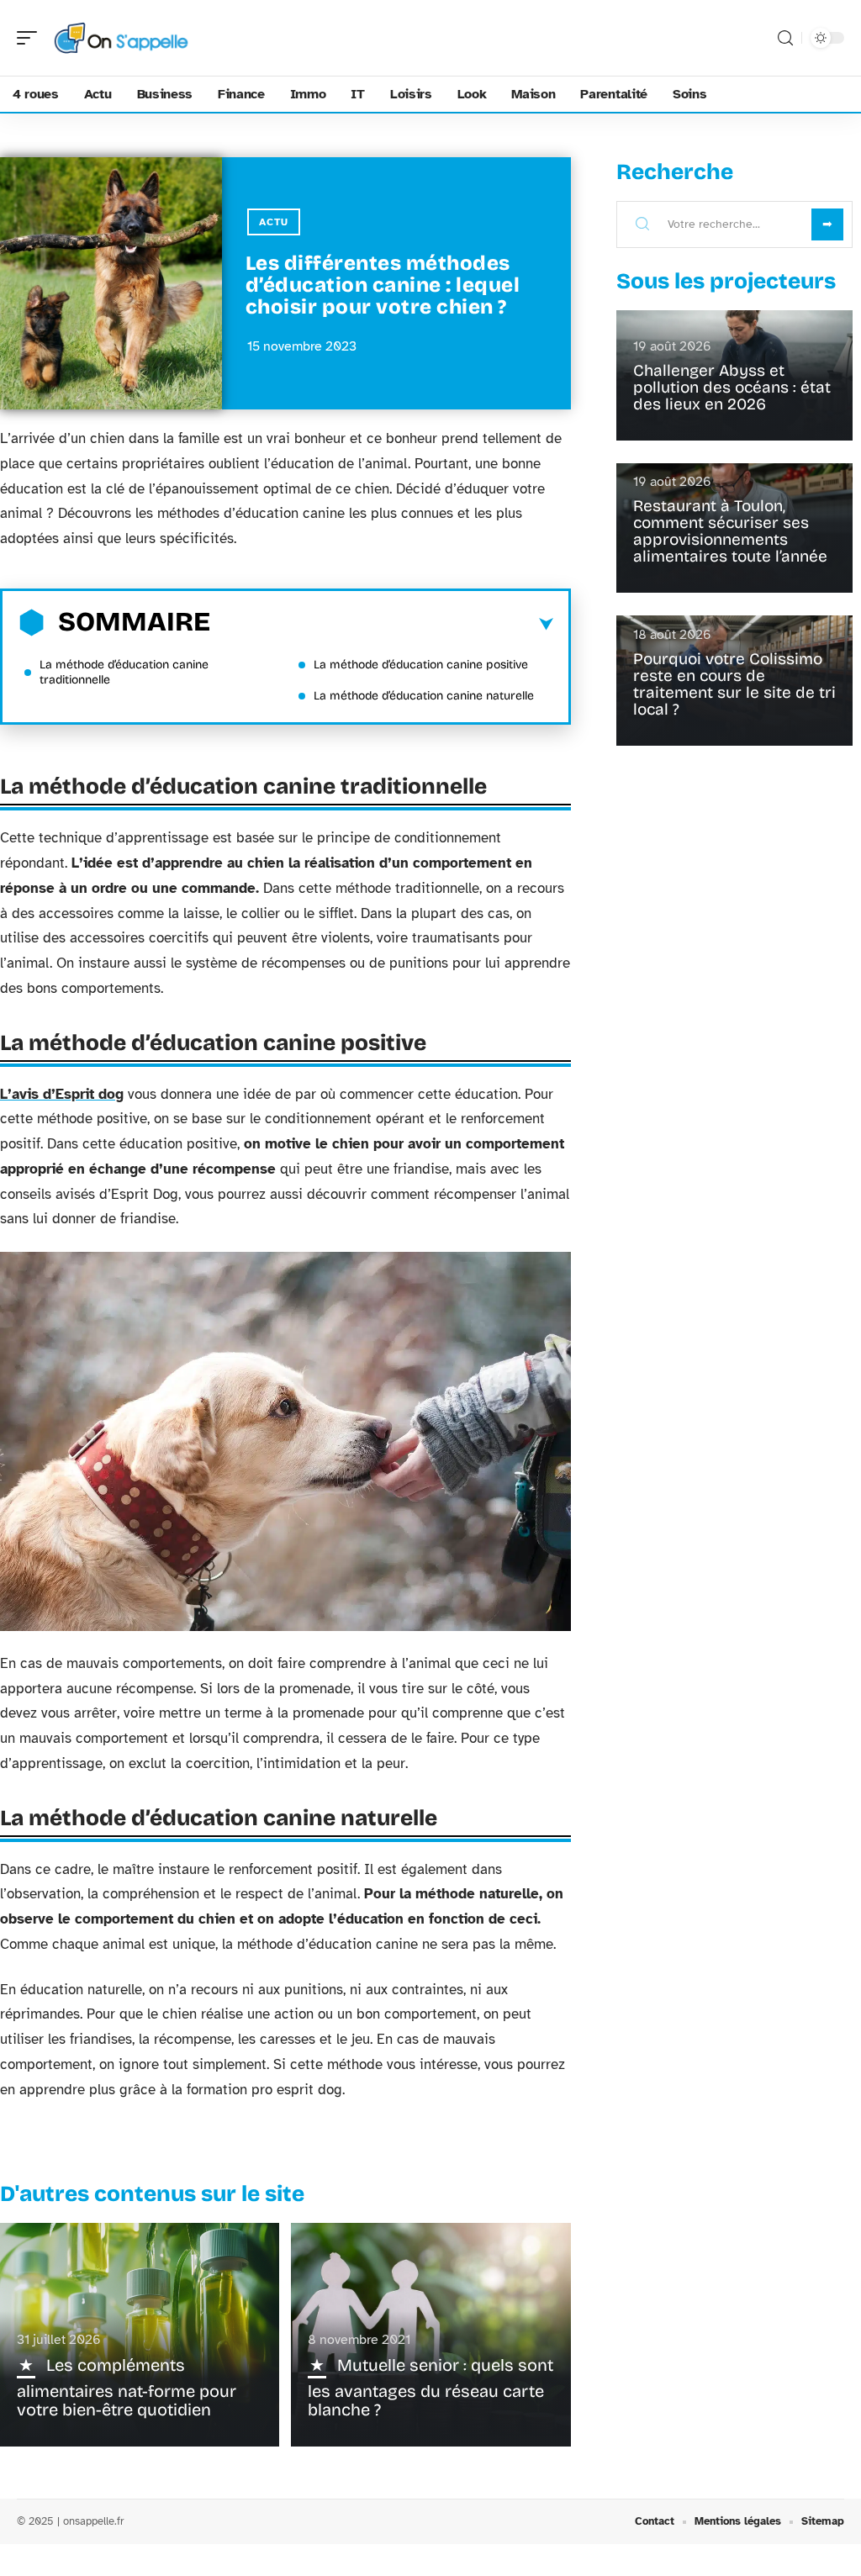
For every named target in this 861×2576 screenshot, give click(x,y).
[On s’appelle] (121, 38)
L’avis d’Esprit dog (62, 1094)
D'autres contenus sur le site (152, 2194)
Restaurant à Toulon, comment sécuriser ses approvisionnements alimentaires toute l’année (730, 531)
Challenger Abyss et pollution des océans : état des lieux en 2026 (732, 387)
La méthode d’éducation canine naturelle (424, 696)
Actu (274, 222)
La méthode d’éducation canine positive (421, 665)
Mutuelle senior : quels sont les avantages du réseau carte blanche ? (430, 2387)
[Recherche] (785, 38)
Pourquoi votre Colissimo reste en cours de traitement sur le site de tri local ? (734, 684)
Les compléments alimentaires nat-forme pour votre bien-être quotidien (127, 2387)
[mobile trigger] (31, 38)
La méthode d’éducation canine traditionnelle (124, 672)
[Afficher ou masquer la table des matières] (382, 625)
